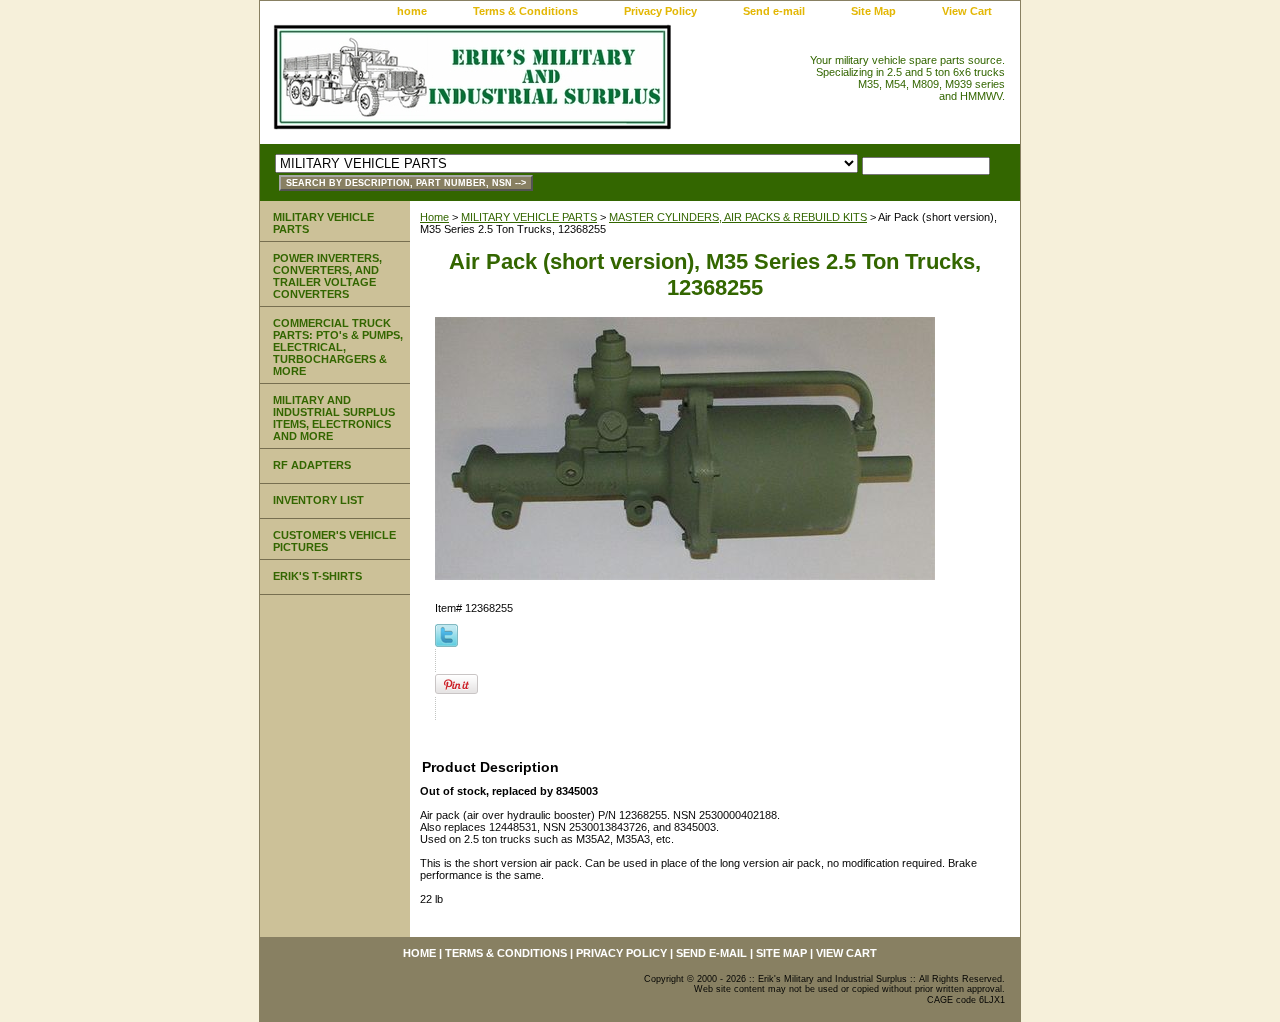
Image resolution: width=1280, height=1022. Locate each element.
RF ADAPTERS (312, 465)
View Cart (967, 11)
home (412, 11)
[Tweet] (446, 643)
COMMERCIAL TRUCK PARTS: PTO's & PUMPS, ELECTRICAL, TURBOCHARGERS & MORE (338, 347)
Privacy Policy (660, 11)
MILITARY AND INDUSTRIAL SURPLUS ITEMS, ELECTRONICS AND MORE (334, 418)
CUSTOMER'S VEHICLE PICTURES (334, 541)
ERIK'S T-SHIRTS (317, 576)
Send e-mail (774, 11)
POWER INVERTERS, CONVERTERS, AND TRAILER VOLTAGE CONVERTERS (327, 276)
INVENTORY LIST (318, 500)
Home (434, 217)
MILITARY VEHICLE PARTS (529, 217)
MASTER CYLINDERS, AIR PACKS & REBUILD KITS (738, 217)
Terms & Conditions (525, 11)
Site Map (873, 11)
